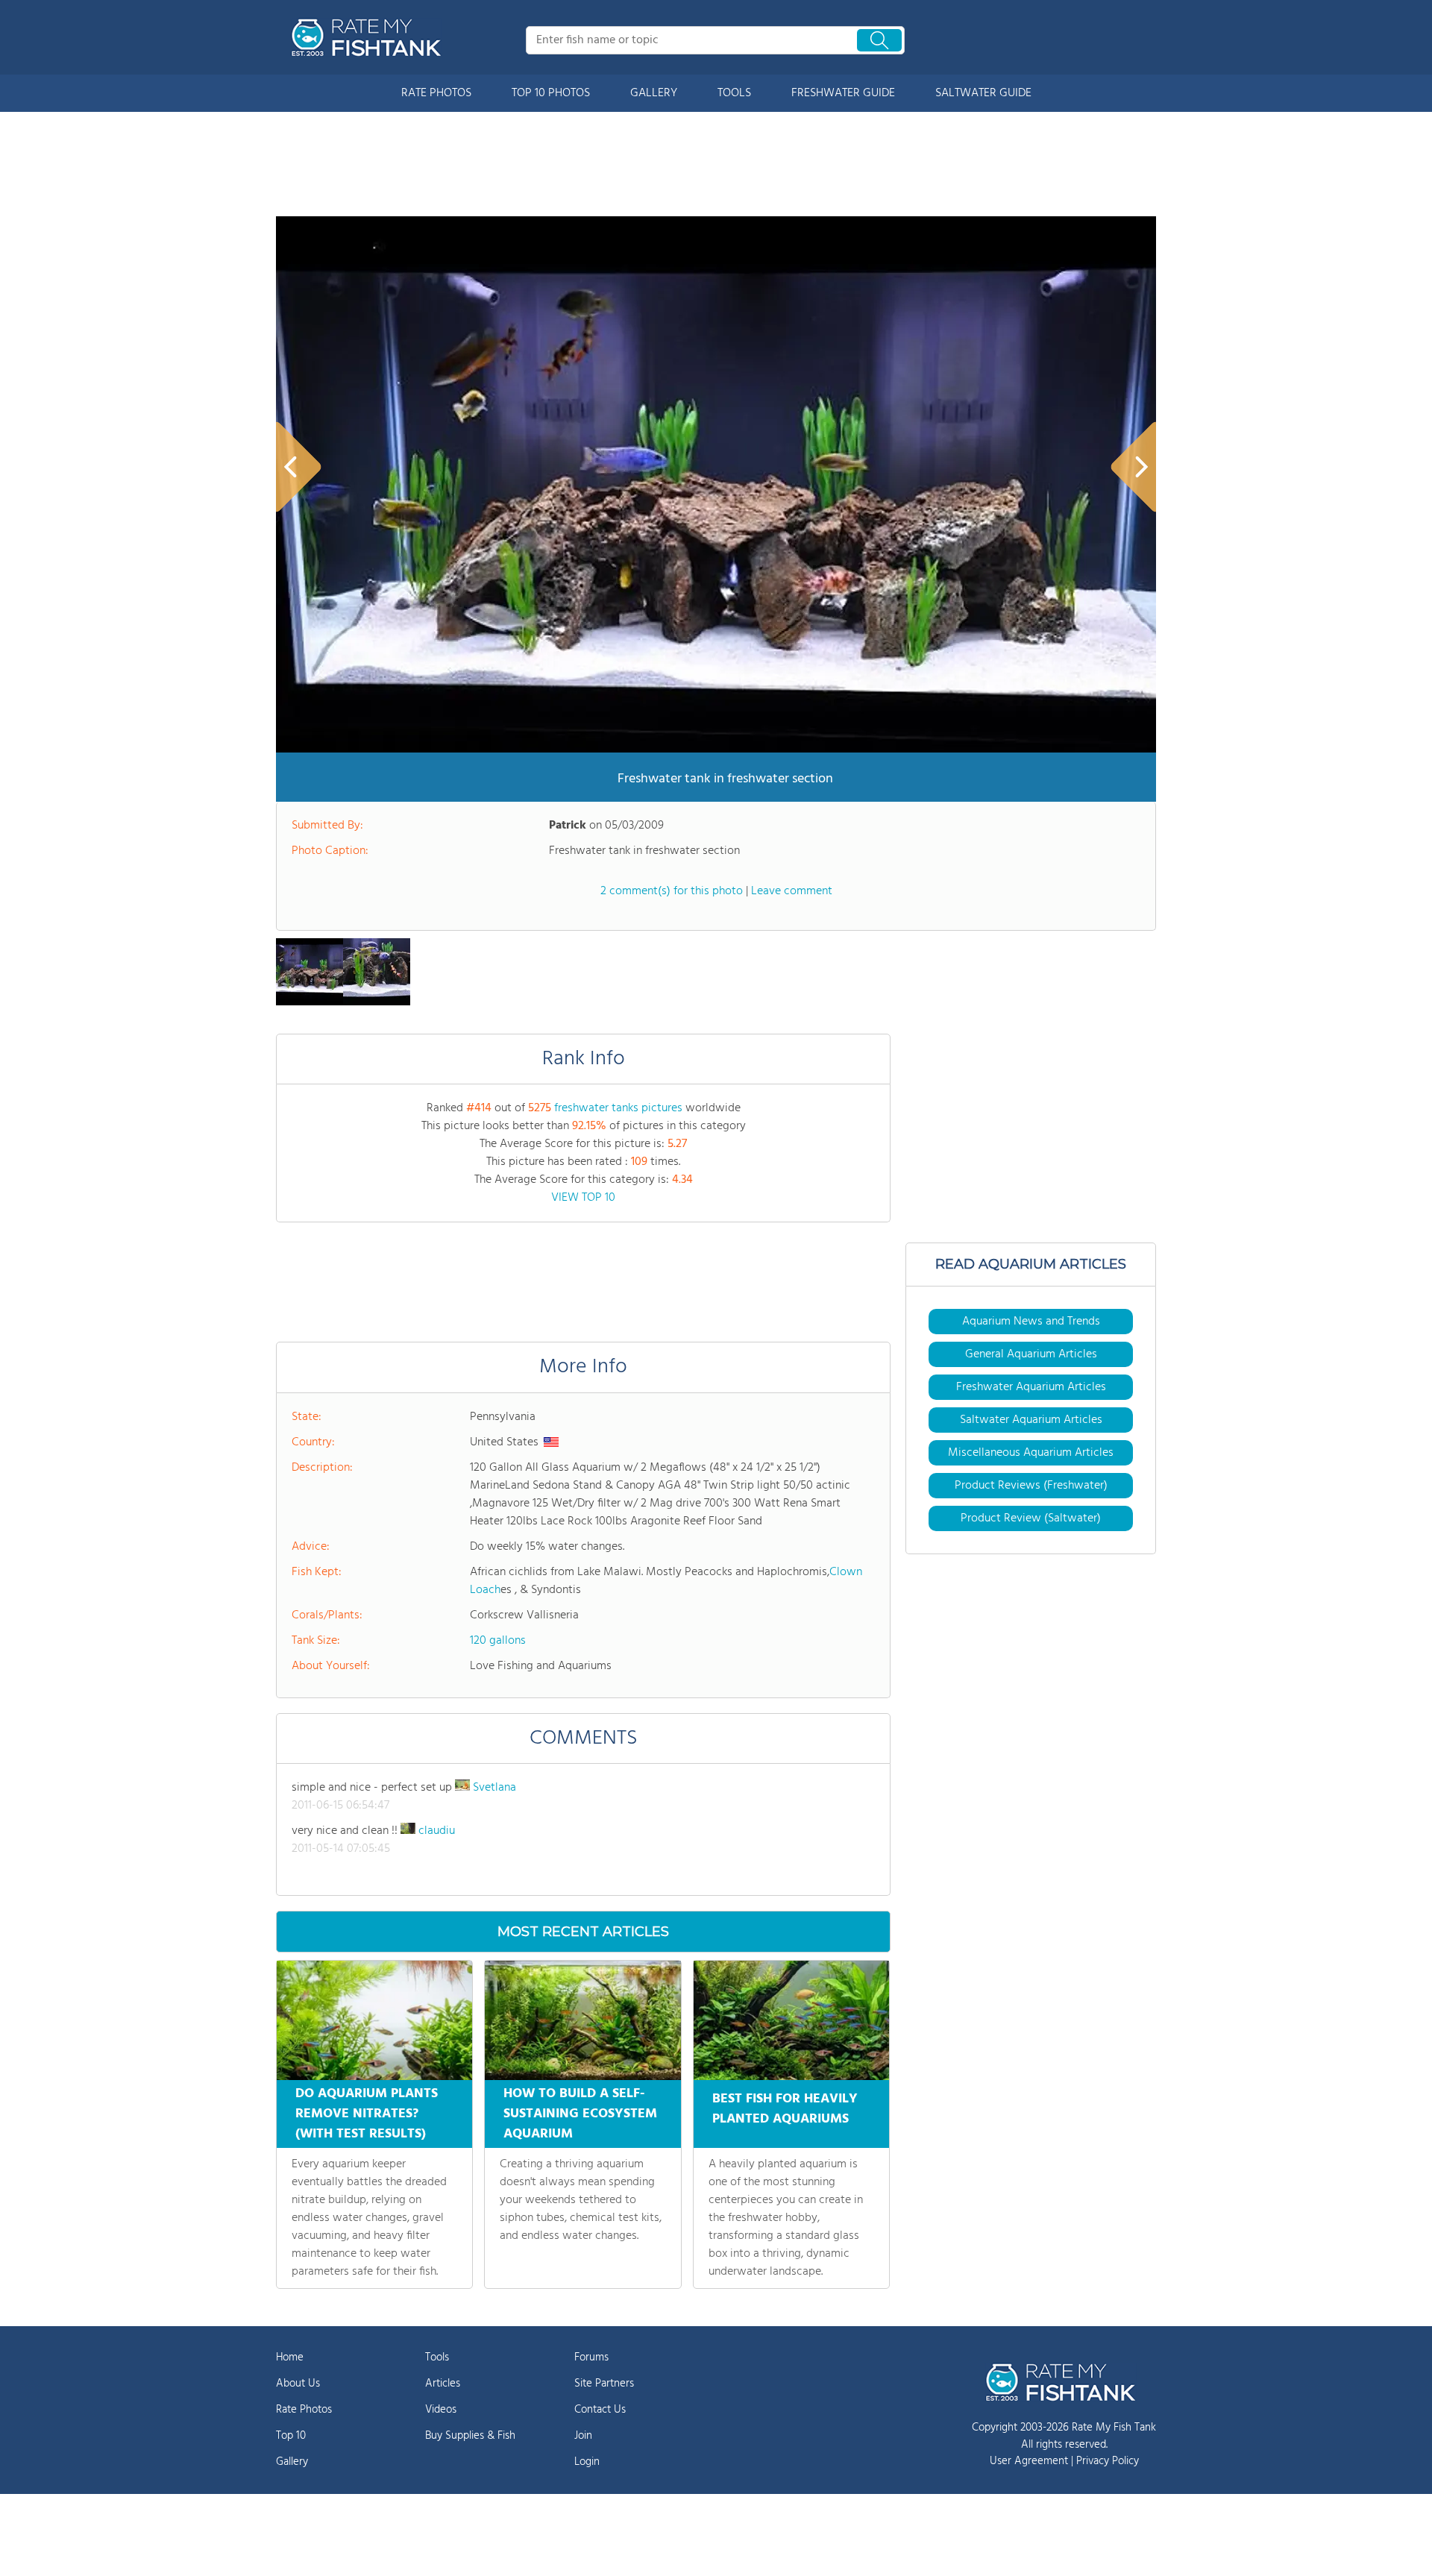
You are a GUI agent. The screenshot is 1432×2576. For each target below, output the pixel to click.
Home (290, 2357)
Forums (591, 2357)
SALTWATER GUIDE (983, 93)
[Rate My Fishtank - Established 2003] (369, 37)
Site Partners (604, 2384)
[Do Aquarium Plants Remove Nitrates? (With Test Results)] (374, 2020)
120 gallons (498, 1641)
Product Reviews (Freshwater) (1031, 1486)
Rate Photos (304, 2410)
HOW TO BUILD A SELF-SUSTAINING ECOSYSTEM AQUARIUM (580, 2114)
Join (583, 2436)
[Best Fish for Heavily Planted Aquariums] (791, 2020)
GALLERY (654, 93)
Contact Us (600, 2410)
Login (587, 2462)
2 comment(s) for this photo (672, 891)
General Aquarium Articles (1031, 1354)
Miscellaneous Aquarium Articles (1031, 1453)
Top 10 (291, 2436)
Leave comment (792, 891)
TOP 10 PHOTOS (551, 93)
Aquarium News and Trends (1031, 1322)
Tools (437, 2357)
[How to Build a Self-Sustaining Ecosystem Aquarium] (582, 2020)
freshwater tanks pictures (618, 1108)
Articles (443, 2384)
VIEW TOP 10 (583, 1198)
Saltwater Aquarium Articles (1031, 1420)
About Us (298, 2384)
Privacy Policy (1108, 2461)
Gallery (292, 2462)
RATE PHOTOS (436, 93)
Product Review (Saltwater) (1031, 1518)
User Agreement (1029, 2461)
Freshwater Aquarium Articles (1031, 1387)
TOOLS (734, 93)
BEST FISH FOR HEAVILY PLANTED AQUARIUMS (785, 2109)
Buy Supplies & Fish (470, 2436)
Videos (441, 2410)
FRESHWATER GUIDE (843, 93)
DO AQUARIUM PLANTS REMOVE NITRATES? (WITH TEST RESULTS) (367, 2114)
